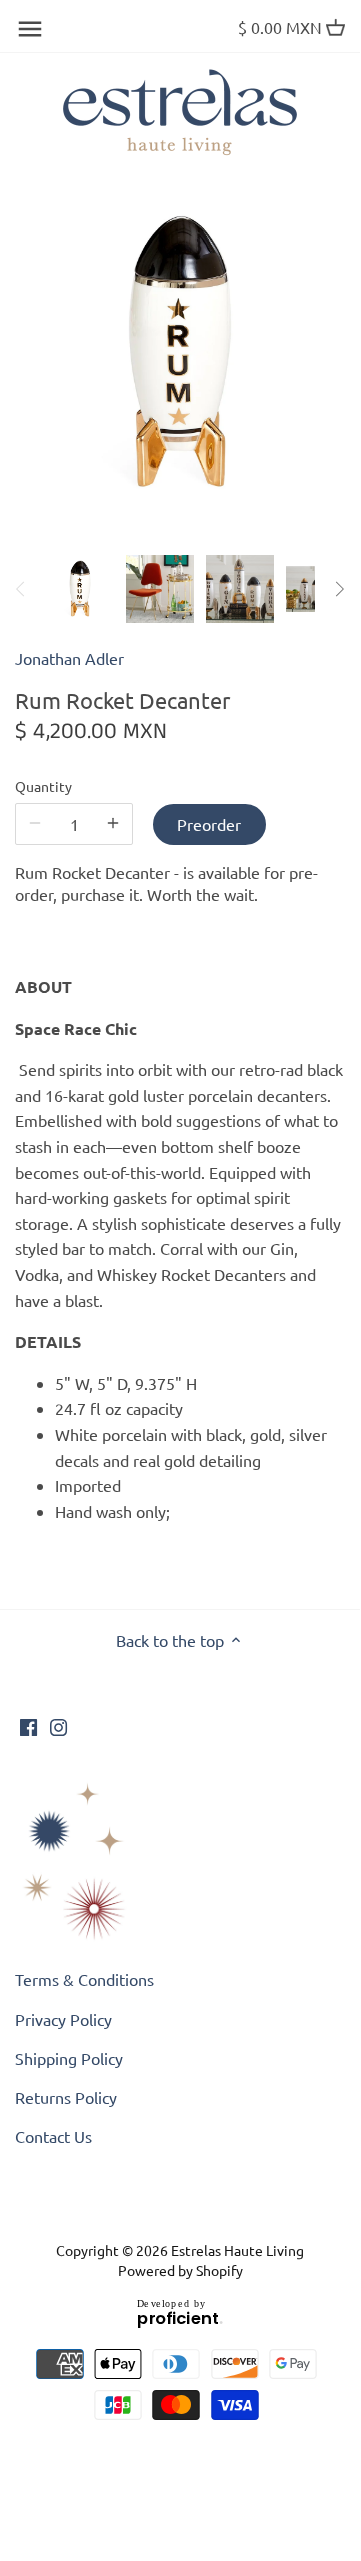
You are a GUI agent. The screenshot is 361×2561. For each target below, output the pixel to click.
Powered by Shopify (180, 2270)
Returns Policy (66, 2097)
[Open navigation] (30, 29)
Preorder (209, 824)
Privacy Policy (63, 2019)
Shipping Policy (69, 2058)
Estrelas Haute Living (237, 2250)
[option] (80, 589)
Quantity (43, 786)
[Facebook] (28, 1725)
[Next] (339, 589)
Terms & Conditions (84, 1979)
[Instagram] (58, 1725)
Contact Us (53, 2136)
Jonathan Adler (69, 658)
